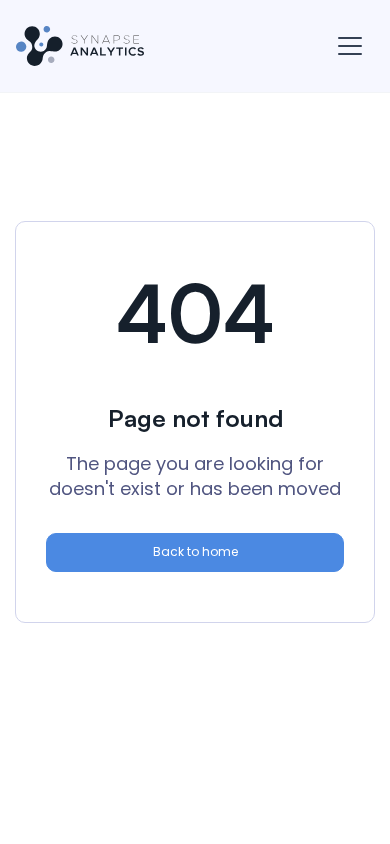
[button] (350, 46)
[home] (80, 46)
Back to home (195, 551)
